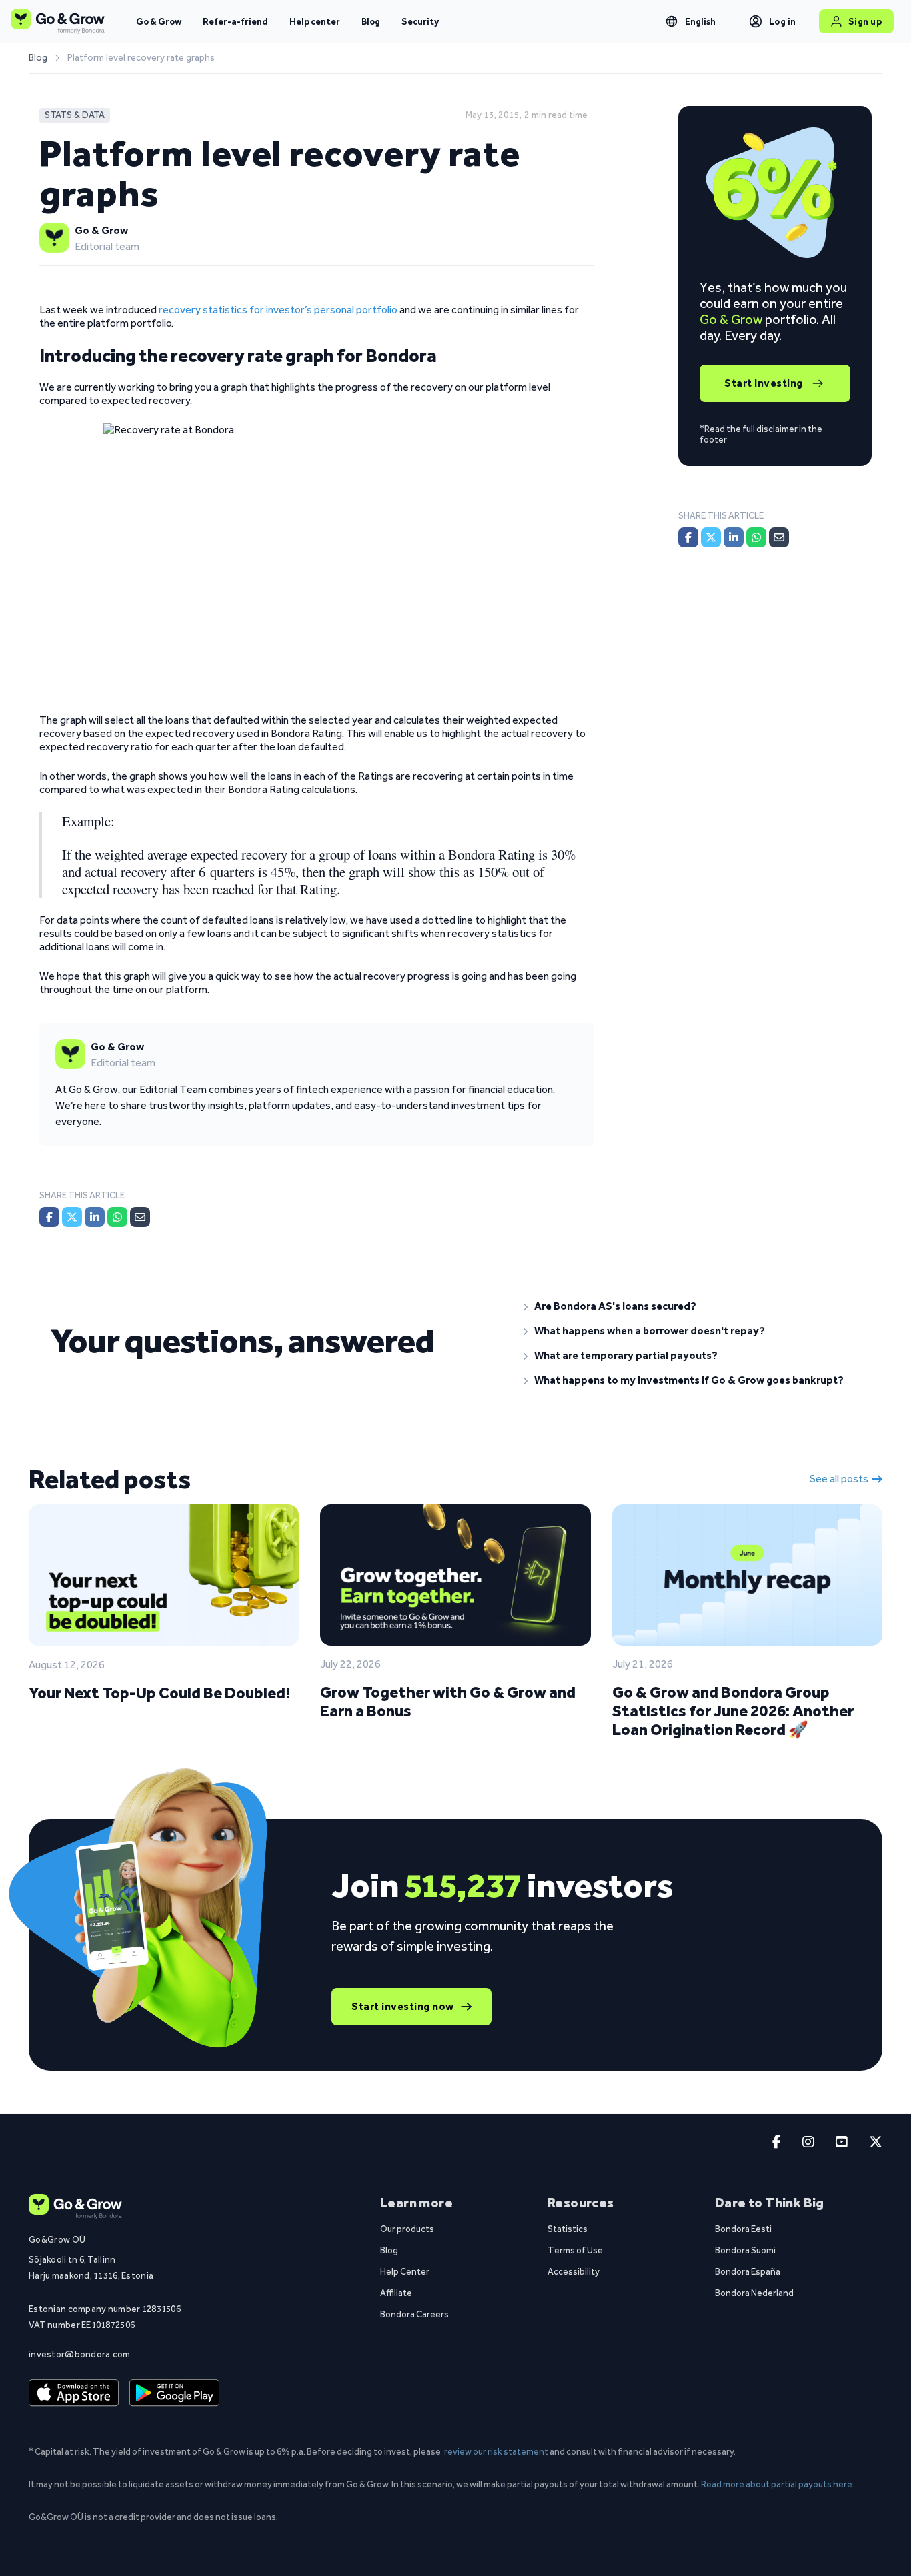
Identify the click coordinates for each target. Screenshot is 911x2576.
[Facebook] (49, 1217)
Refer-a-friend (235, 21)
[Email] (140, 1217)
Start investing (764, 383)
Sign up (865, 21)
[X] (72, 1217)
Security (420, 21)
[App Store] (74, 2393)
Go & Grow (159, 21)
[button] (692, 1306)
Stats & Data (75, 115)
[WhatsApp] (117, 1217)
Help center (315, 21)
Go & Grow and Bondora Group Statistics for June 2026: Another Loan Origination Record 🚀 (733, 1711)
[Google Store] (174, 2393)
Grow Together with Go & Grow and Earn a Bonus (448, 1701)
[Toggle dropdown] (672, 21)
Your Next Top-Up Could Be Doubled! (159, 1693)
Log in (783, 21)
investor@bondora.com (80, 2354)
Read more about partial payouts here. (778, 2484)
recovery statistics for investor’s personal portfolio (278, 310)
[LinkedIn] (95, 1217)
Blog (371, 21)
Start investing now (403, 2006)
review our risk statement (496, 2451)
